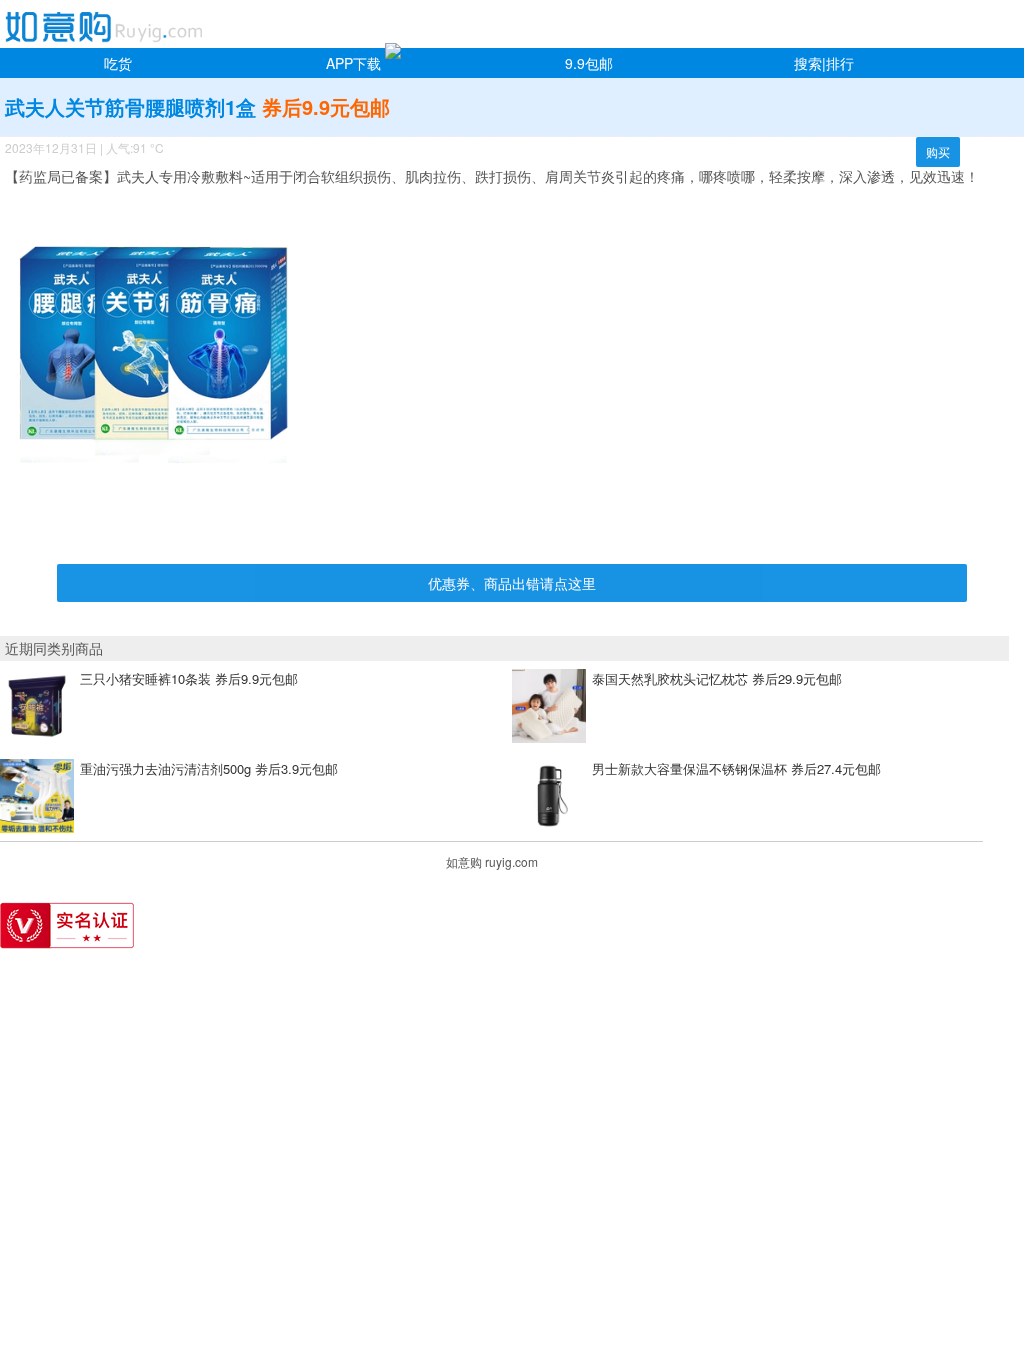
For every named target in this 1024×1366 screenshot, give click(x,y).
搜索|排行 (824, 63)
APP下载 (353, 63)
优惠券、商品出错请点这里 (512, 583)
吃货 (118, 63)
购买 (938, 151)
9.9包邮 (589, 63)
